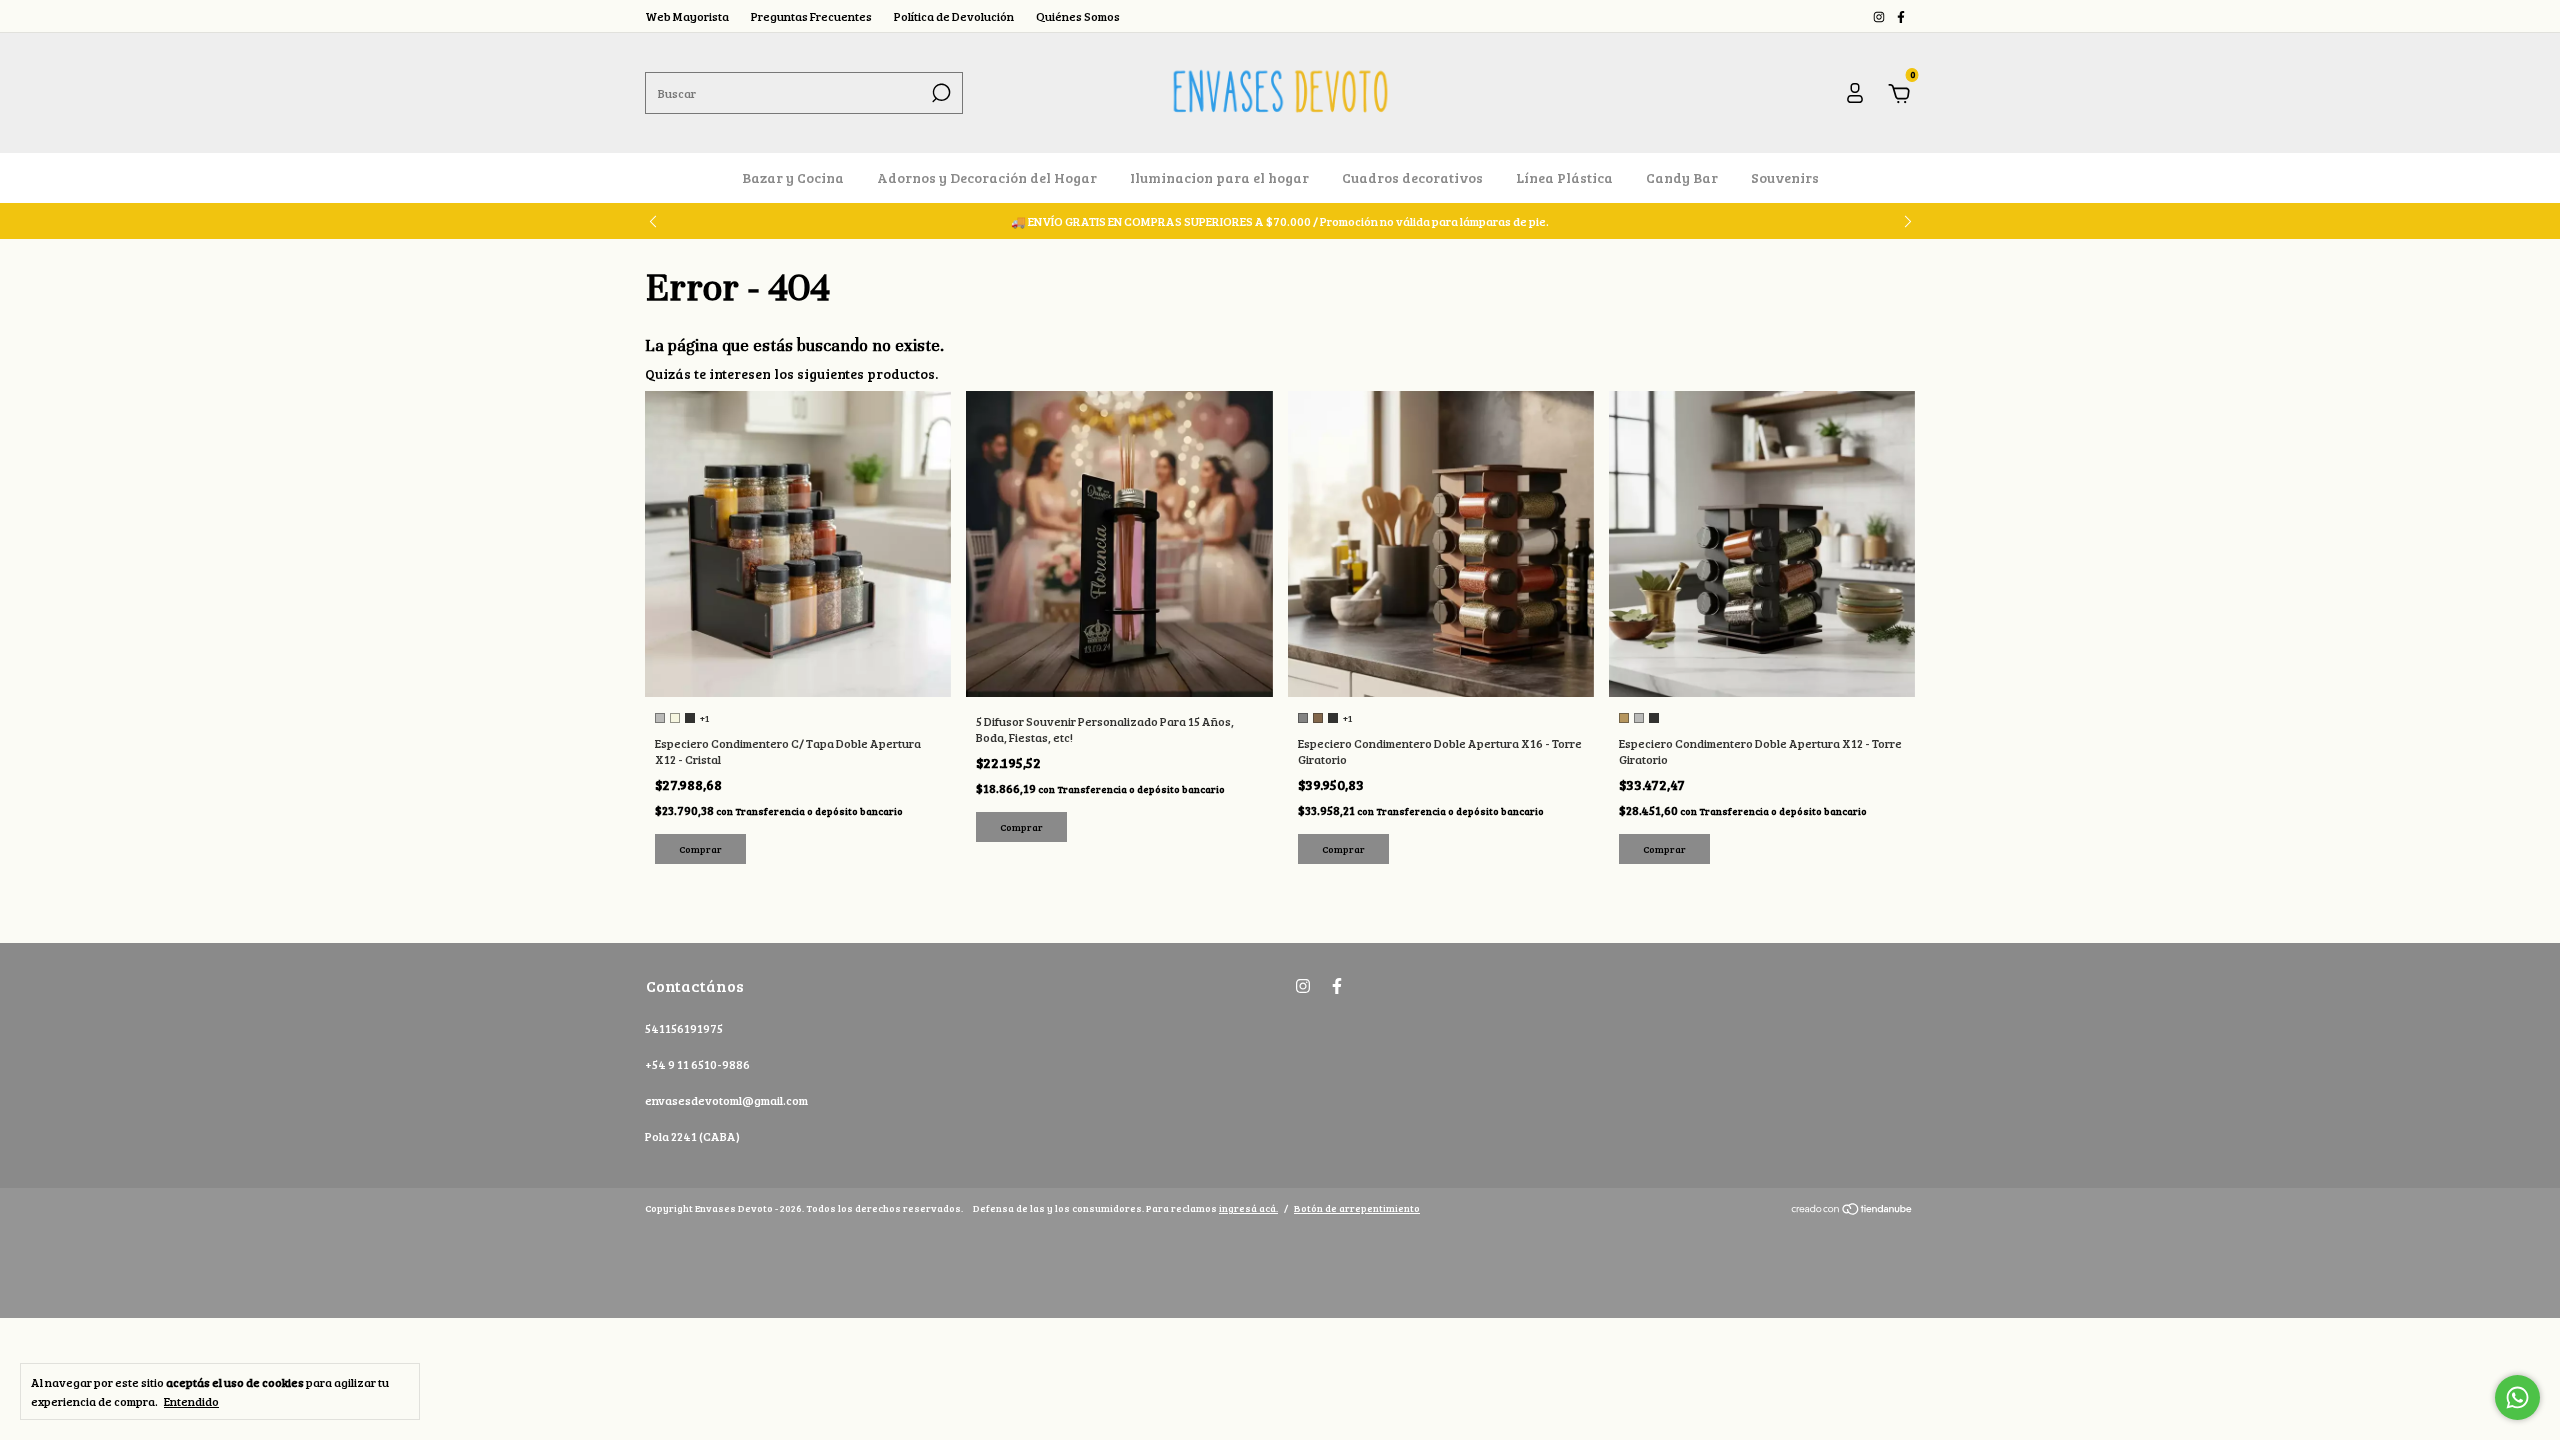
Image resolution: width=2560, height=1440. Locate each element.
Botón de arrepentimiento (1357, 1208)
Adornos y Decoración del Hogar (987, 177)
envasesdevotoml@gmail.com (726, 1100)
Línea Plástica (1564, 177)
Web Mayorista (687, 16)
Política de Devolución (954, 16)
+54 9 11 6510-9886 (697, 1064)
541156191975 (684, 1028)
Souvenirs (1785, 177)
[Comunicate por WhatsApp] (2517, 1397)
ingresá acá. (1248, 1208)
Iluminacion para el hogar (1219, 177)
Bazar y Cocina (793, 177)
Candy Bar (1682, 177)
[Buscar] (939, 93)
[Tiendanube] (1852, 1210)
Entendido (191, 1401)
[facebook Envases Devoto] (1901, 16)
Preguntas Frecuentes (811, 16)
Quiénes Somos (1078, 16)
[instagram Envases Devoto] (1880, 16)
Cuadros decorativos (1412, 177)
